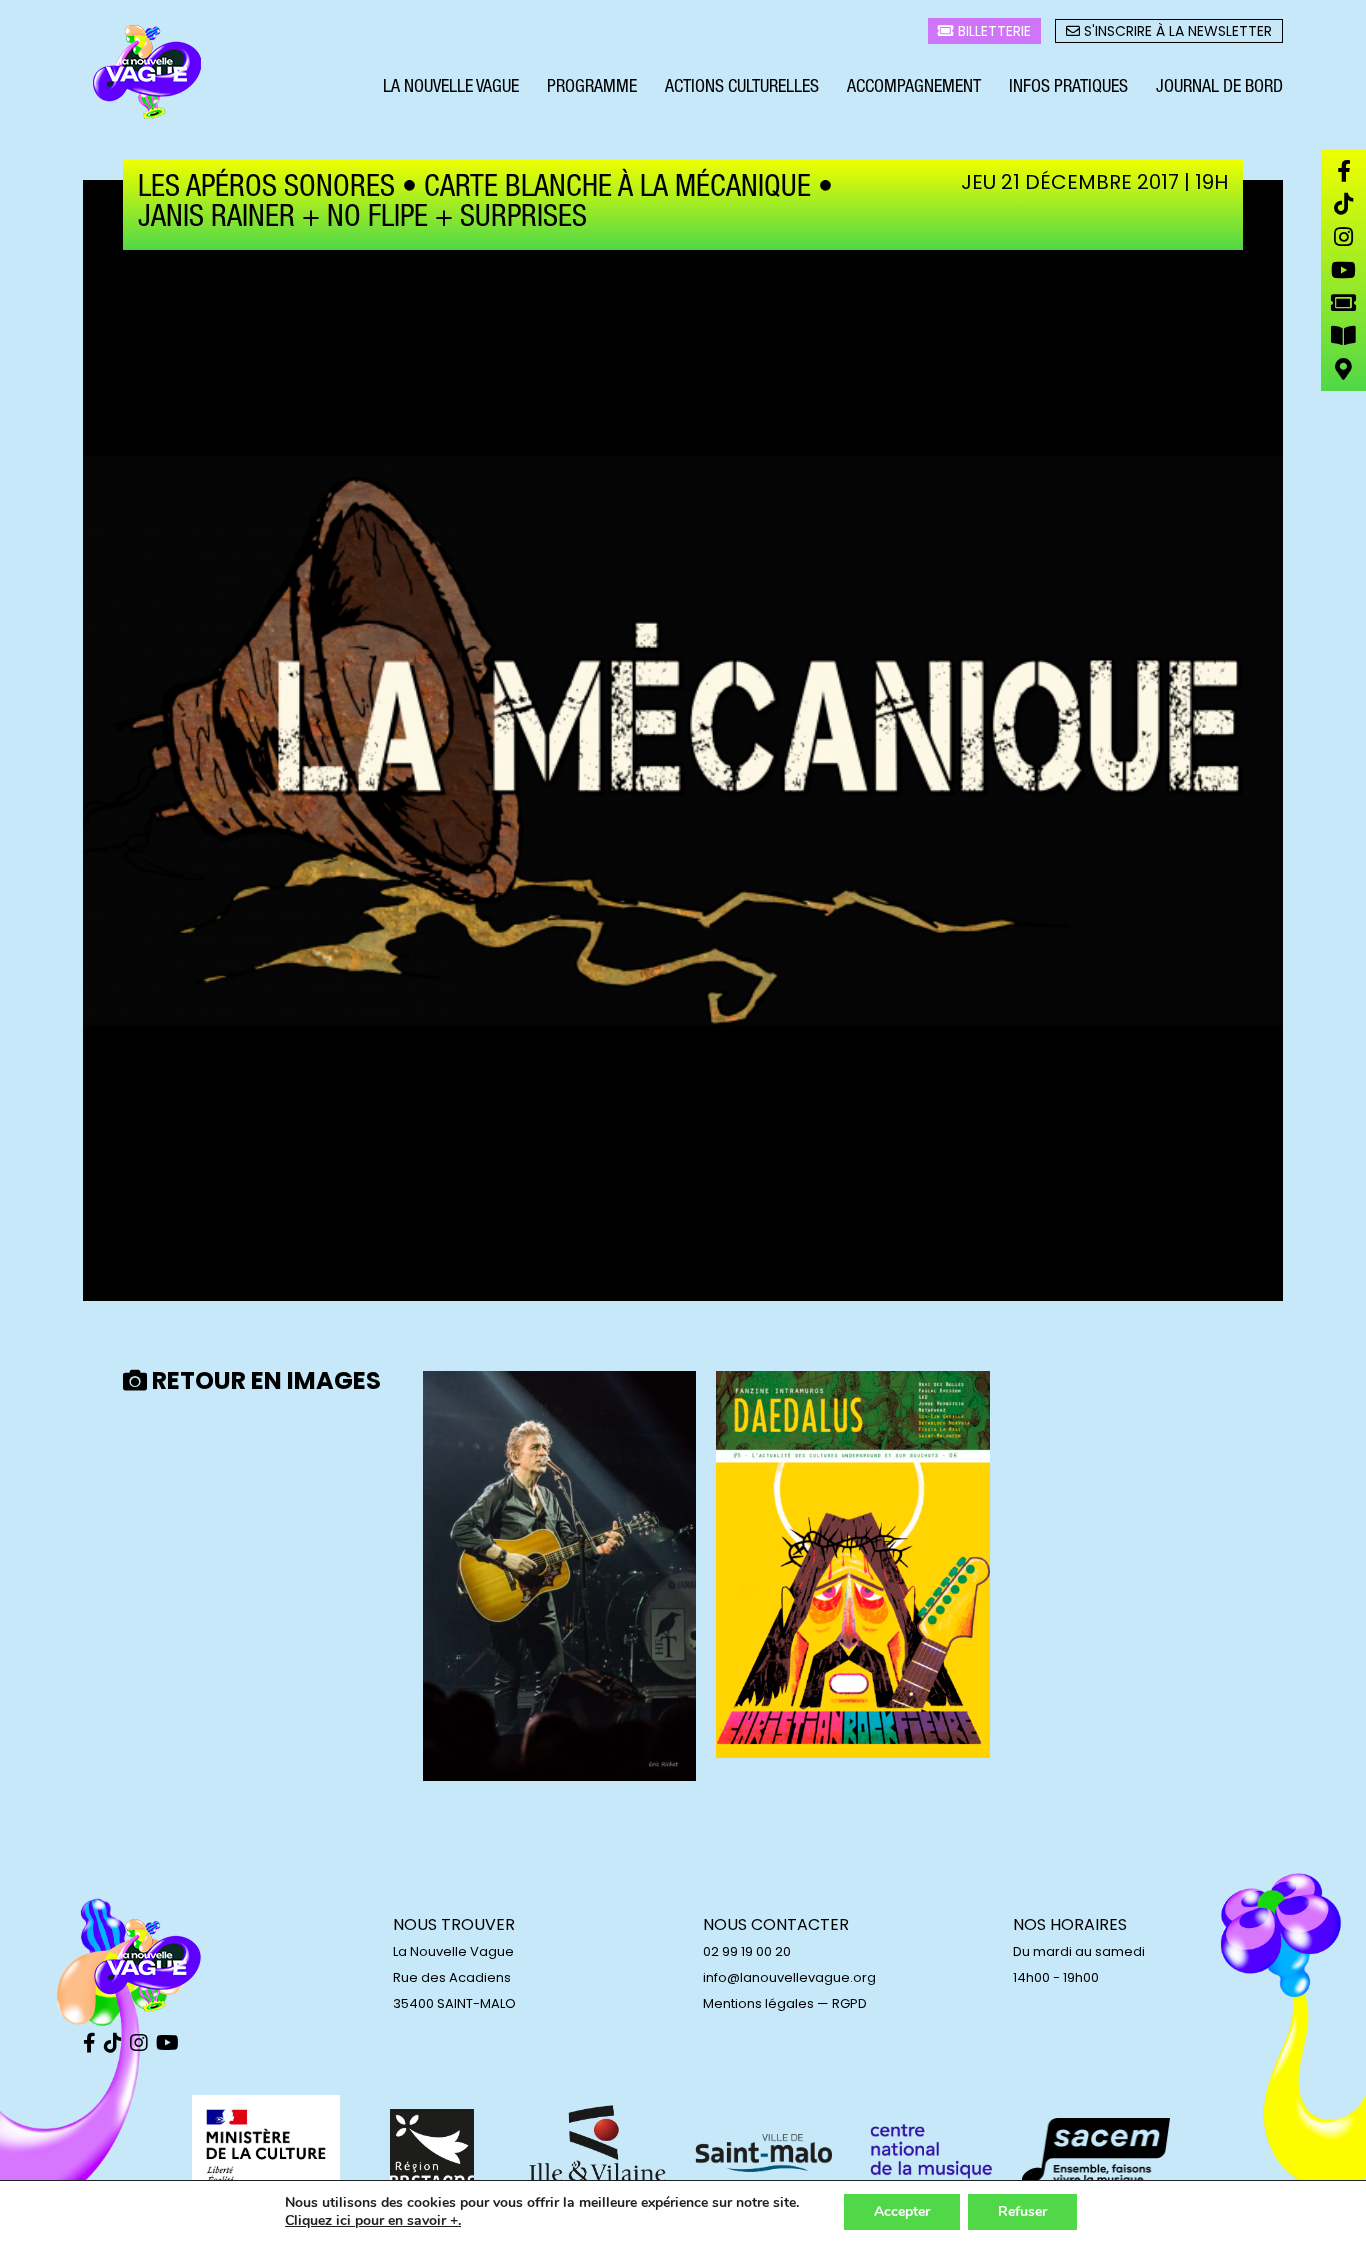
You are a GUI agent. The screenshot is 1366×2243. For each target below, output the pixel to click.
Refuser (1022, 2211)
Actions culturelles (742, 88)
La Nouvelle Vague (451, 88)
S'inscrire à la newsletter (1176, 31)
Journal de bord (1219, 88)
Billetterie (992, 31)
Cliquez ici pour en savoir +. (373, 2221)
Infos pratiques (1068, 88)
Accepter (902, 2211)
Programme (592, 88)
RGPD (849, 2003)
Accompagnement (914, 88)
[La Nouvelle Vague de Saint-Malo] (148, 73)
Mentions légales (758, 2003)
